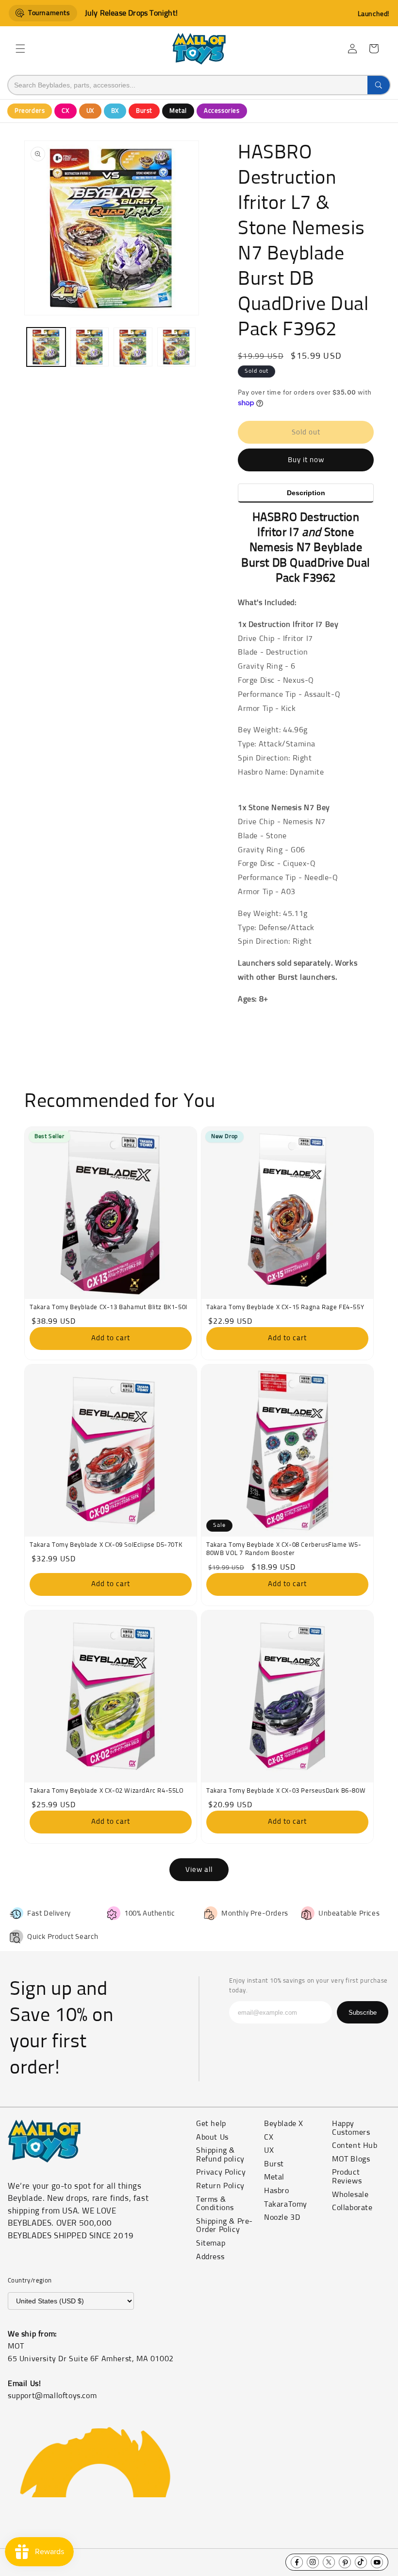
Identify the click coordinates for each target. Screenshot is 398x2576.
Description (306, 493)
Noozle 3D (282, 2217)
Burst (144, 111)
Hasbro (277, 2191)
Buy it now (306, 460)
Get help (211, 2124)
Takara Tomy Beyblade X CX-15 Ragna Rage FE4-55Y (285, 1307)
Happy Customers (351, 2128)
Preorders (30, 111)
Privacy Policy (221, 2172)
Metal (178, 111)
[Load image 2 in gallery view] (90, 347)
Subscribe (363, 2013)
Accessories (222, 111)
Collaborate (352, 2208)
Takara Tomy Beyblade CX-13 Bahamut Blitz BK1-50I (108, 1307)
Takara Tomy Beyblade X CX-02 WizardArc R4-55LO (107, 1791)
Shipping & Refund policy (220, 2155)
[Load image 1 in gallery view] (46, 347)
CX (65, 111)
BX (115, 111)
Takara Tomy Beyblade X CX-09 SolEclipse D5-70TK (106, 1545)
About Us (212, 2137)
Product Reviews (347, 2177)
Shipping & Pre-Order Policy (224, 2226)
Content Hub (355, 2145)
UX (90, 111)
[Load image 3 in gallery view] (133, 347)
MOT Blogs (351, 2159)
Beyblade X (284, 2124)
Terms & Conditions (215, 2204)
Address (210, 2257)
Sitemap (211, 2243)
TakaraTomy (286, 2204)
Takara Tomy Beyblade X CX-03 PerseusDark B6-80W (286, 1791)
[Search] (379, 85)
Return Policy (220, 2186)
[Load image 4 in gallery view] (177, 347)
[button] (20, 49)
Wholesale (350, 2195)
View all (199, 1870)
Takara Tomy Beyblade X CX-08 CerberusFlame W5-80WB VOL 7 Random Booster (284, 1549)
